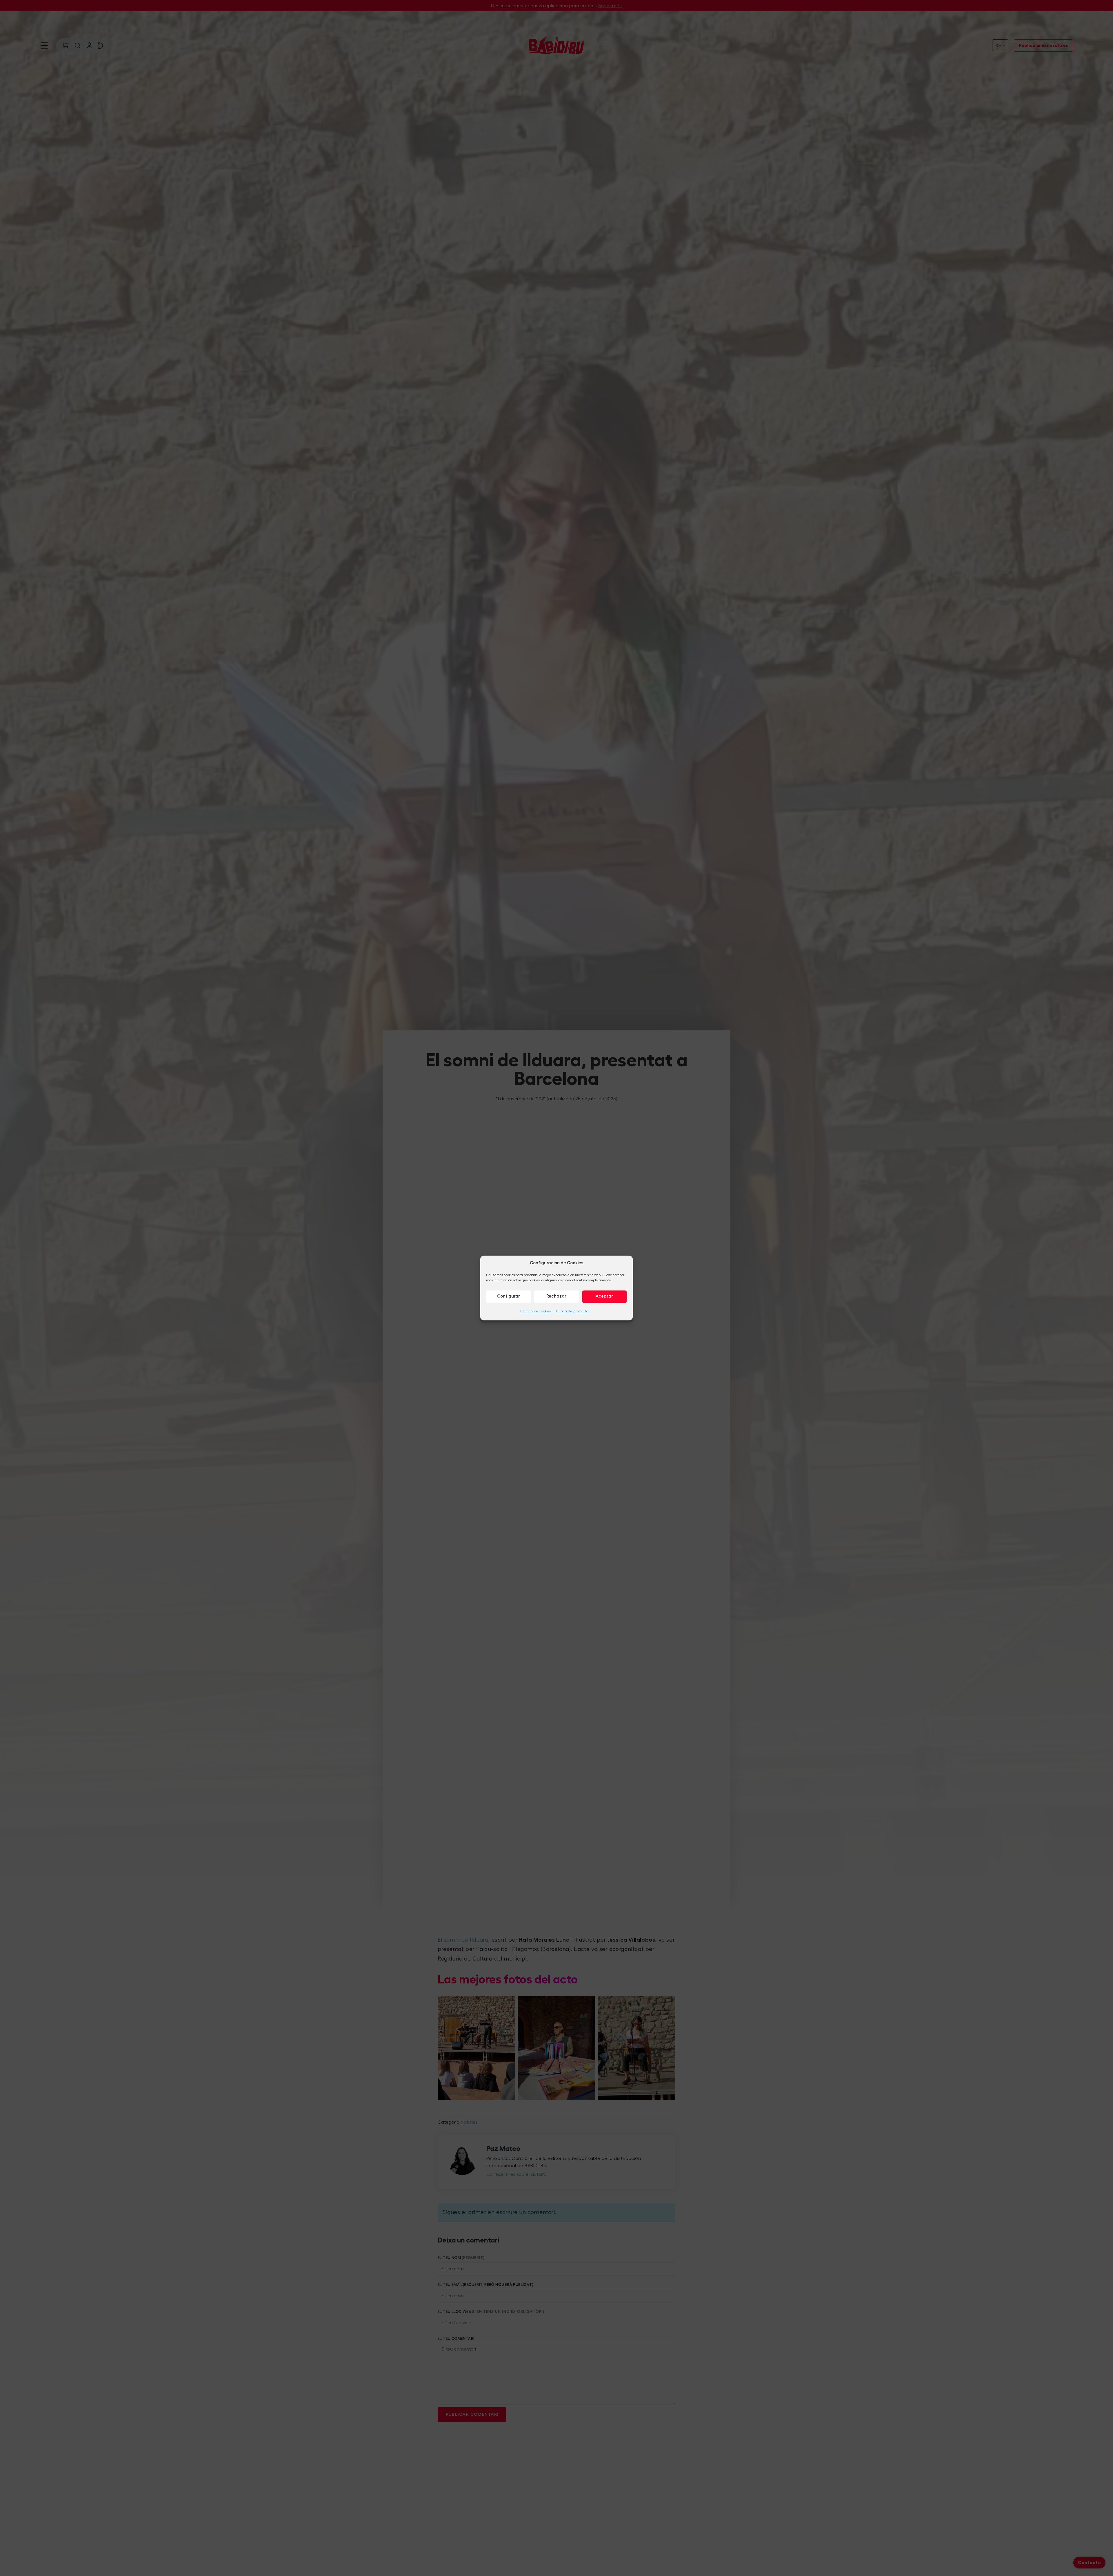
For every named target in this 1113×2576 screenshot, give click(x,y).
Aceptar (604, 1296)
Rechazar (556, 1296)
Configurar (509, 1296)
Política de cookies (536, 1311)
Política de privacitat (572, 1311)
